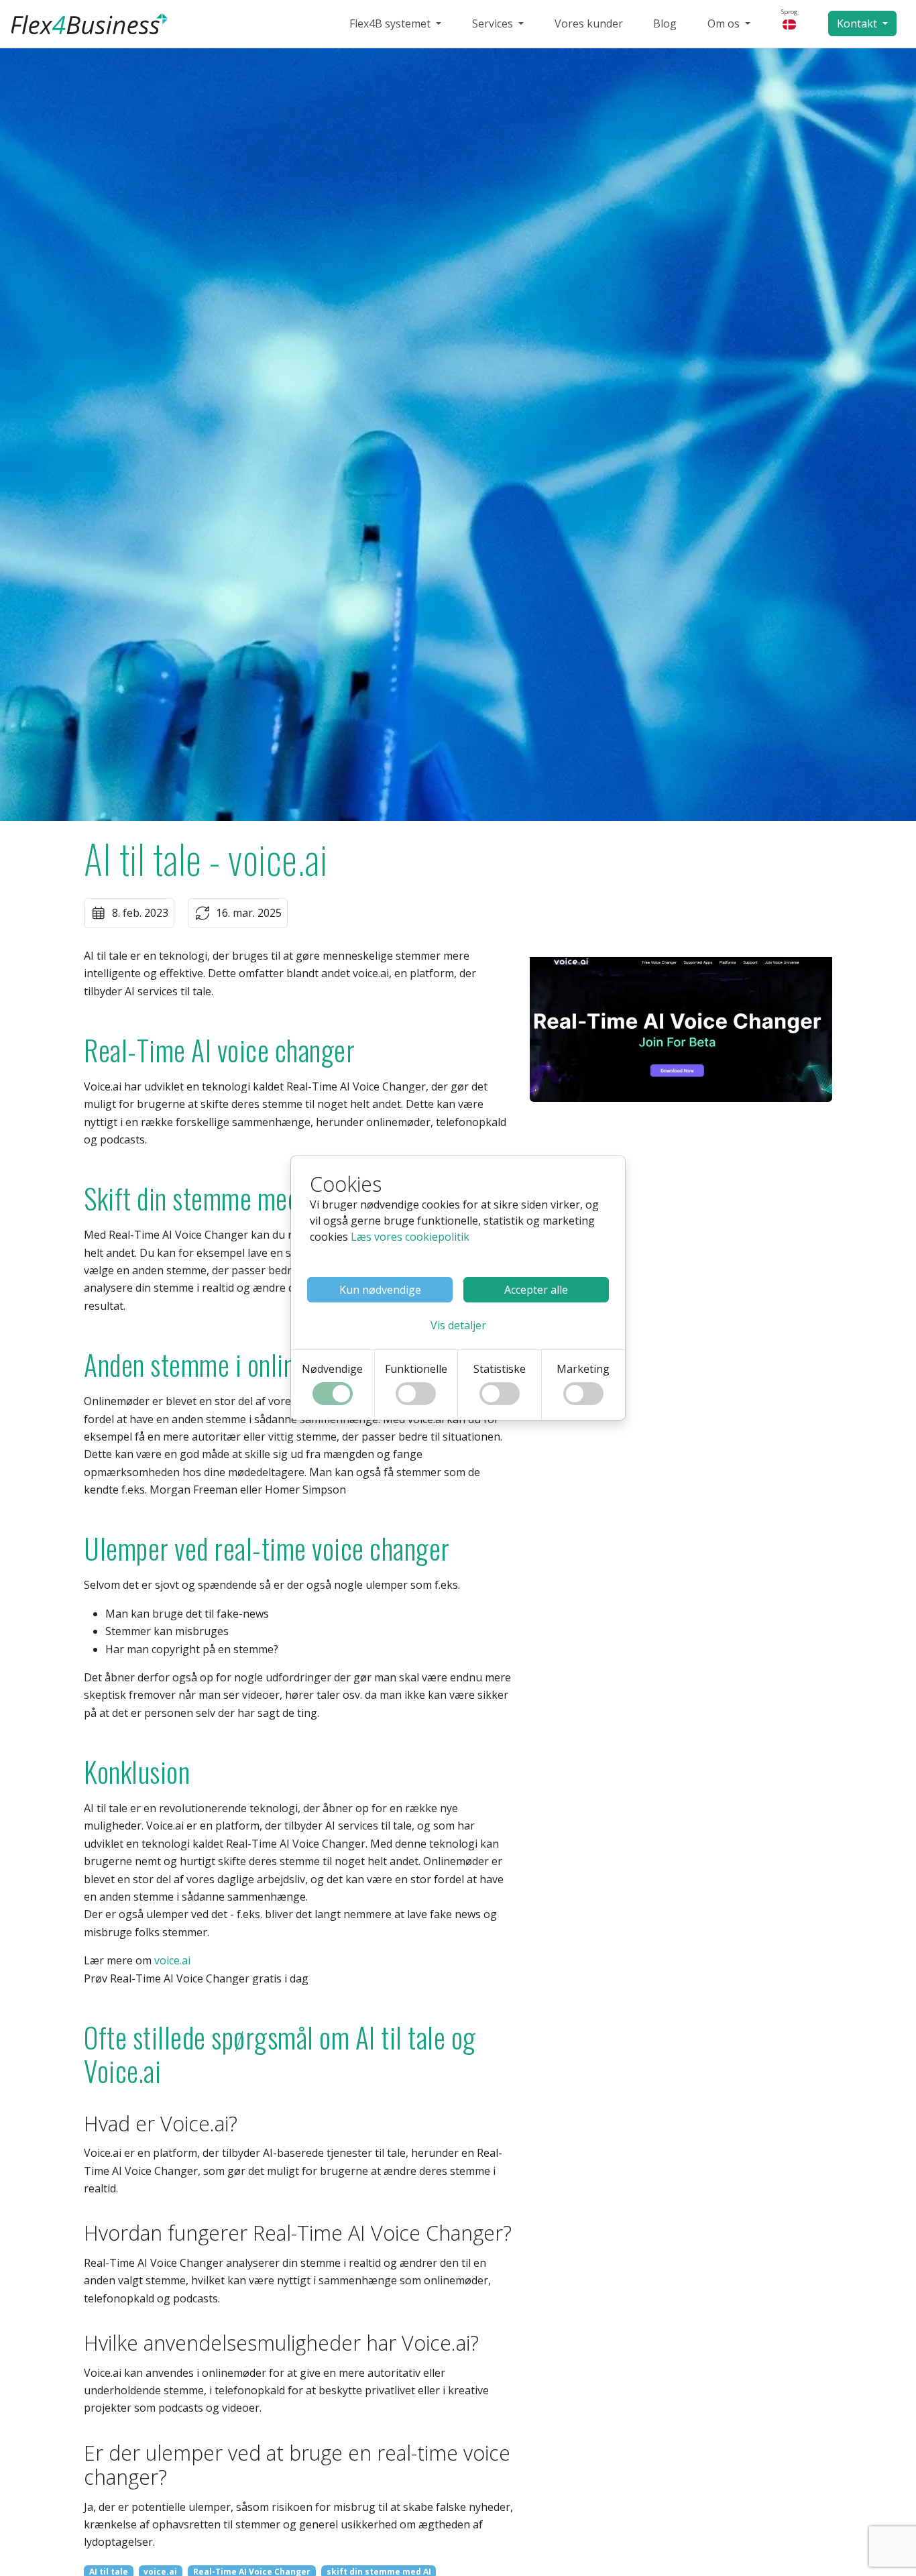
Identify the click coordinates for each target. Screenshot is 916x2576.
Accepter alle (536, 1290)
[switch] (333, 1394)
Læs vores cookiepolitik (410, 1237)
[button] (458, 1325)
